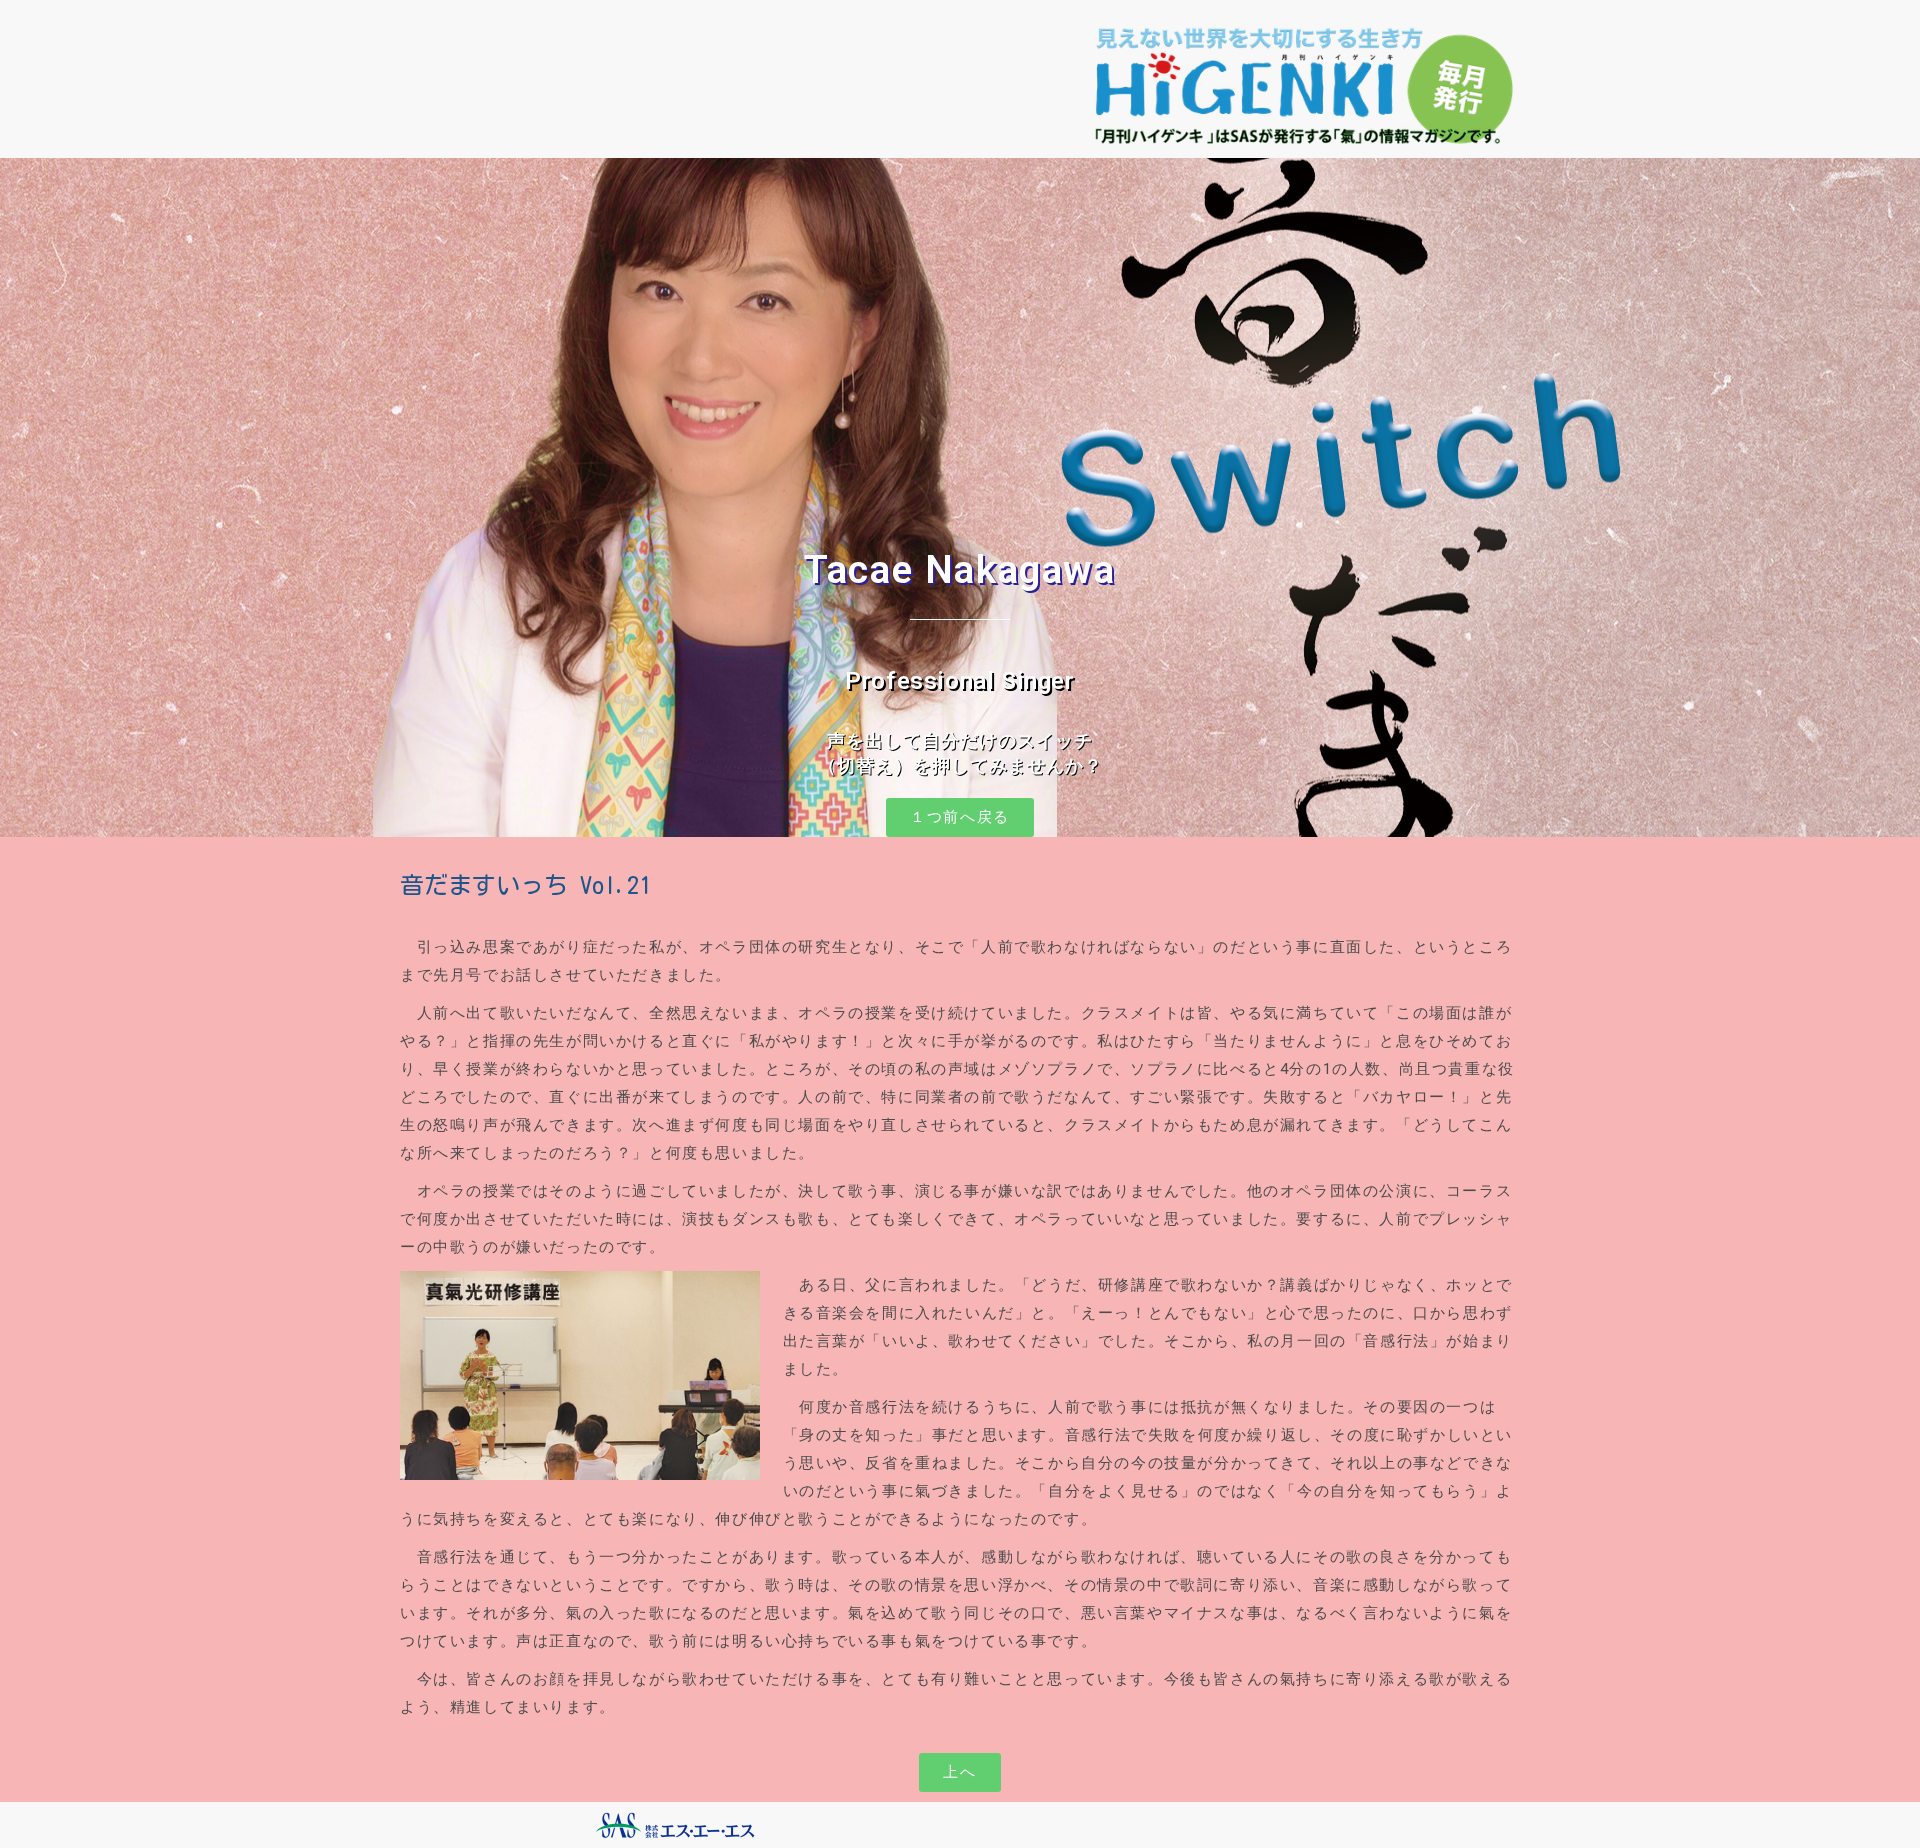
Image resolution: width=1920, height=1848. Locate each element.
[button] (960, 817)
